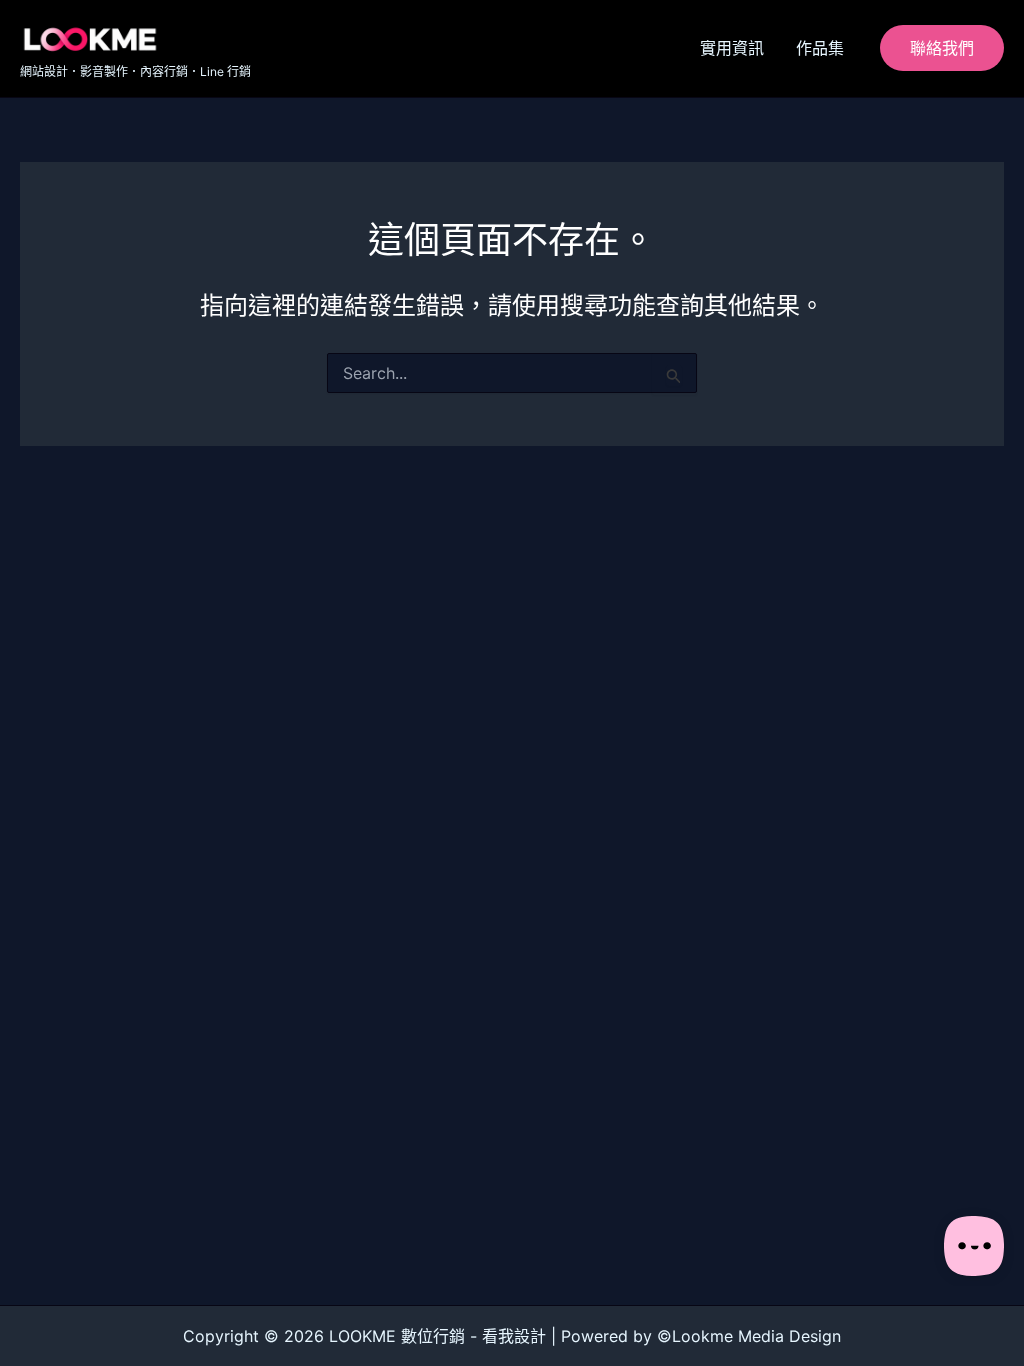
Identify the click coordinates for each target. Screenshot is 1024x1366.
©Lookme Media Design (749, 1336)
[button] (942, 48)
